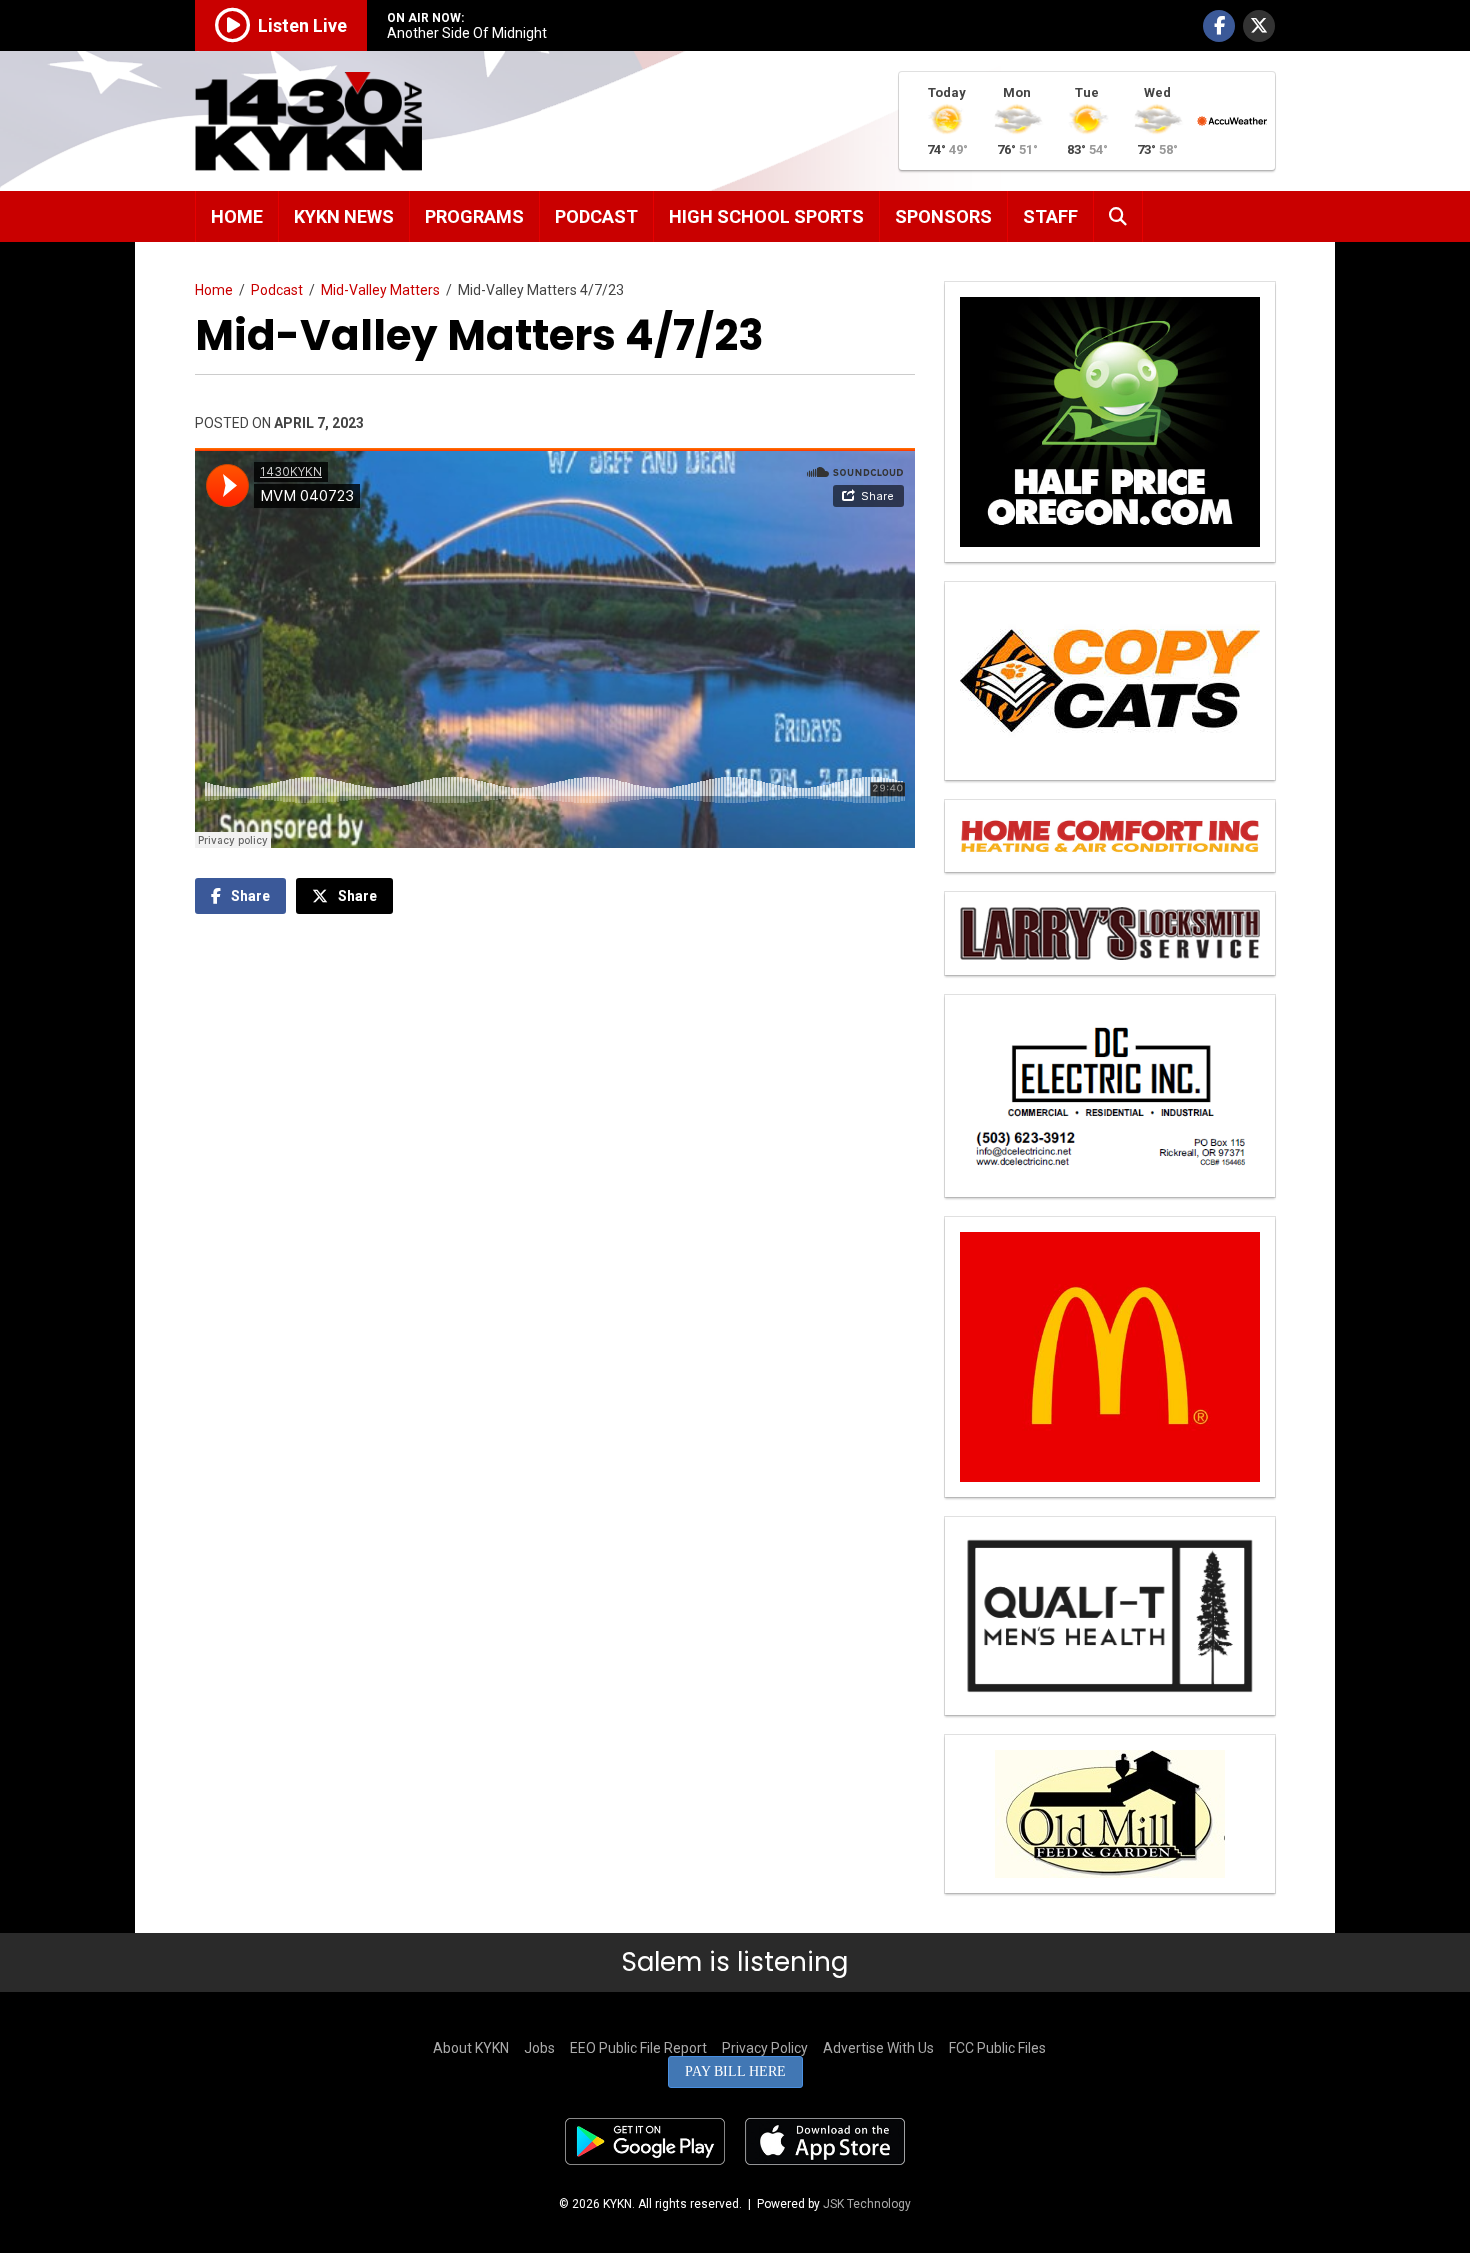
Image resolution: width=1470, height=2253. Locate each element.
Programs (474, 216)
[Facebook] (1219, 26)
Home (237, 216)
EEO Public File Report (638, 2048)
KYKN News (344, 216)
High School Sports (766, 216)
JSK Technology (867, 2204)
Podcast (596, 216)
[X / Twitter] (1259, 26)
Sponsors (943, 216)
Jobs (539, 2048)
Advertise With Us (878, 2048)
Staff (1050, 216)
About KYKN (471, 2048)
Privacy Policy (765, 2048)
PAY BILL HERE (735, 2071)
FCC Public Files (997, 2048)
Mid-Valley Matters (380, 290)
